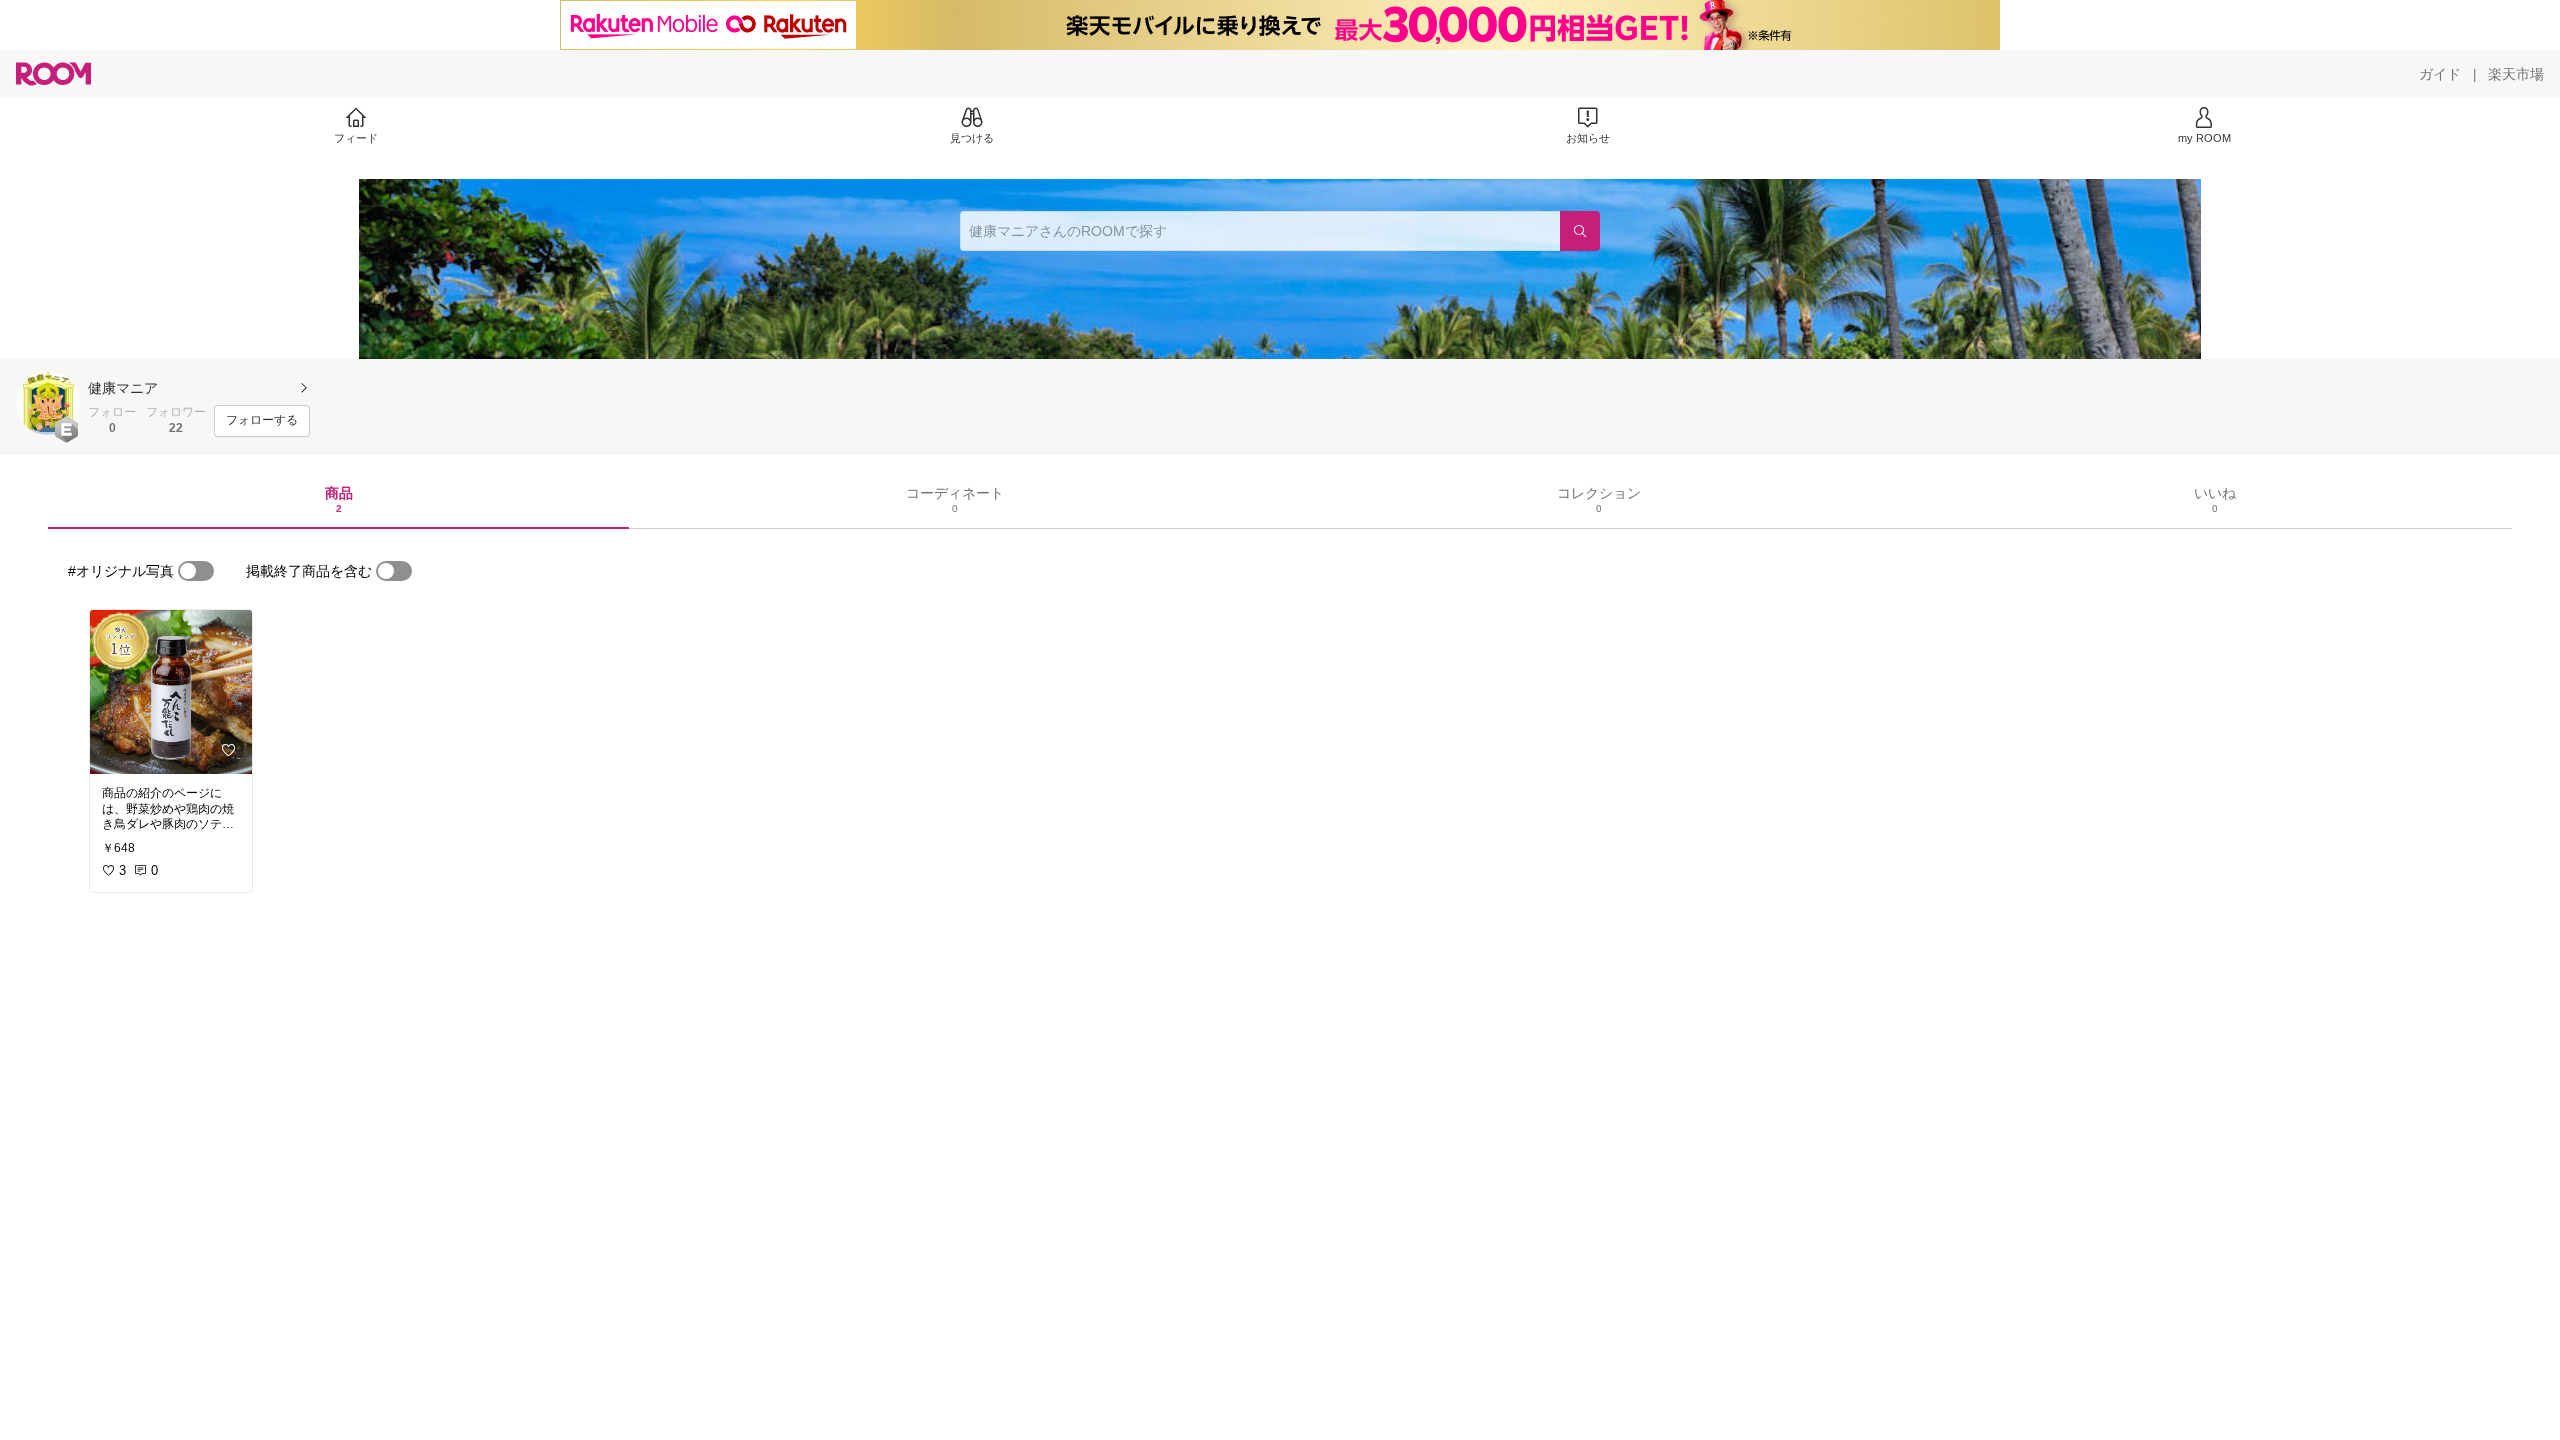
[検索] (1580, 231)
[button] (48, 403)
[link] (171, 692)
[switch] (196, 571)
